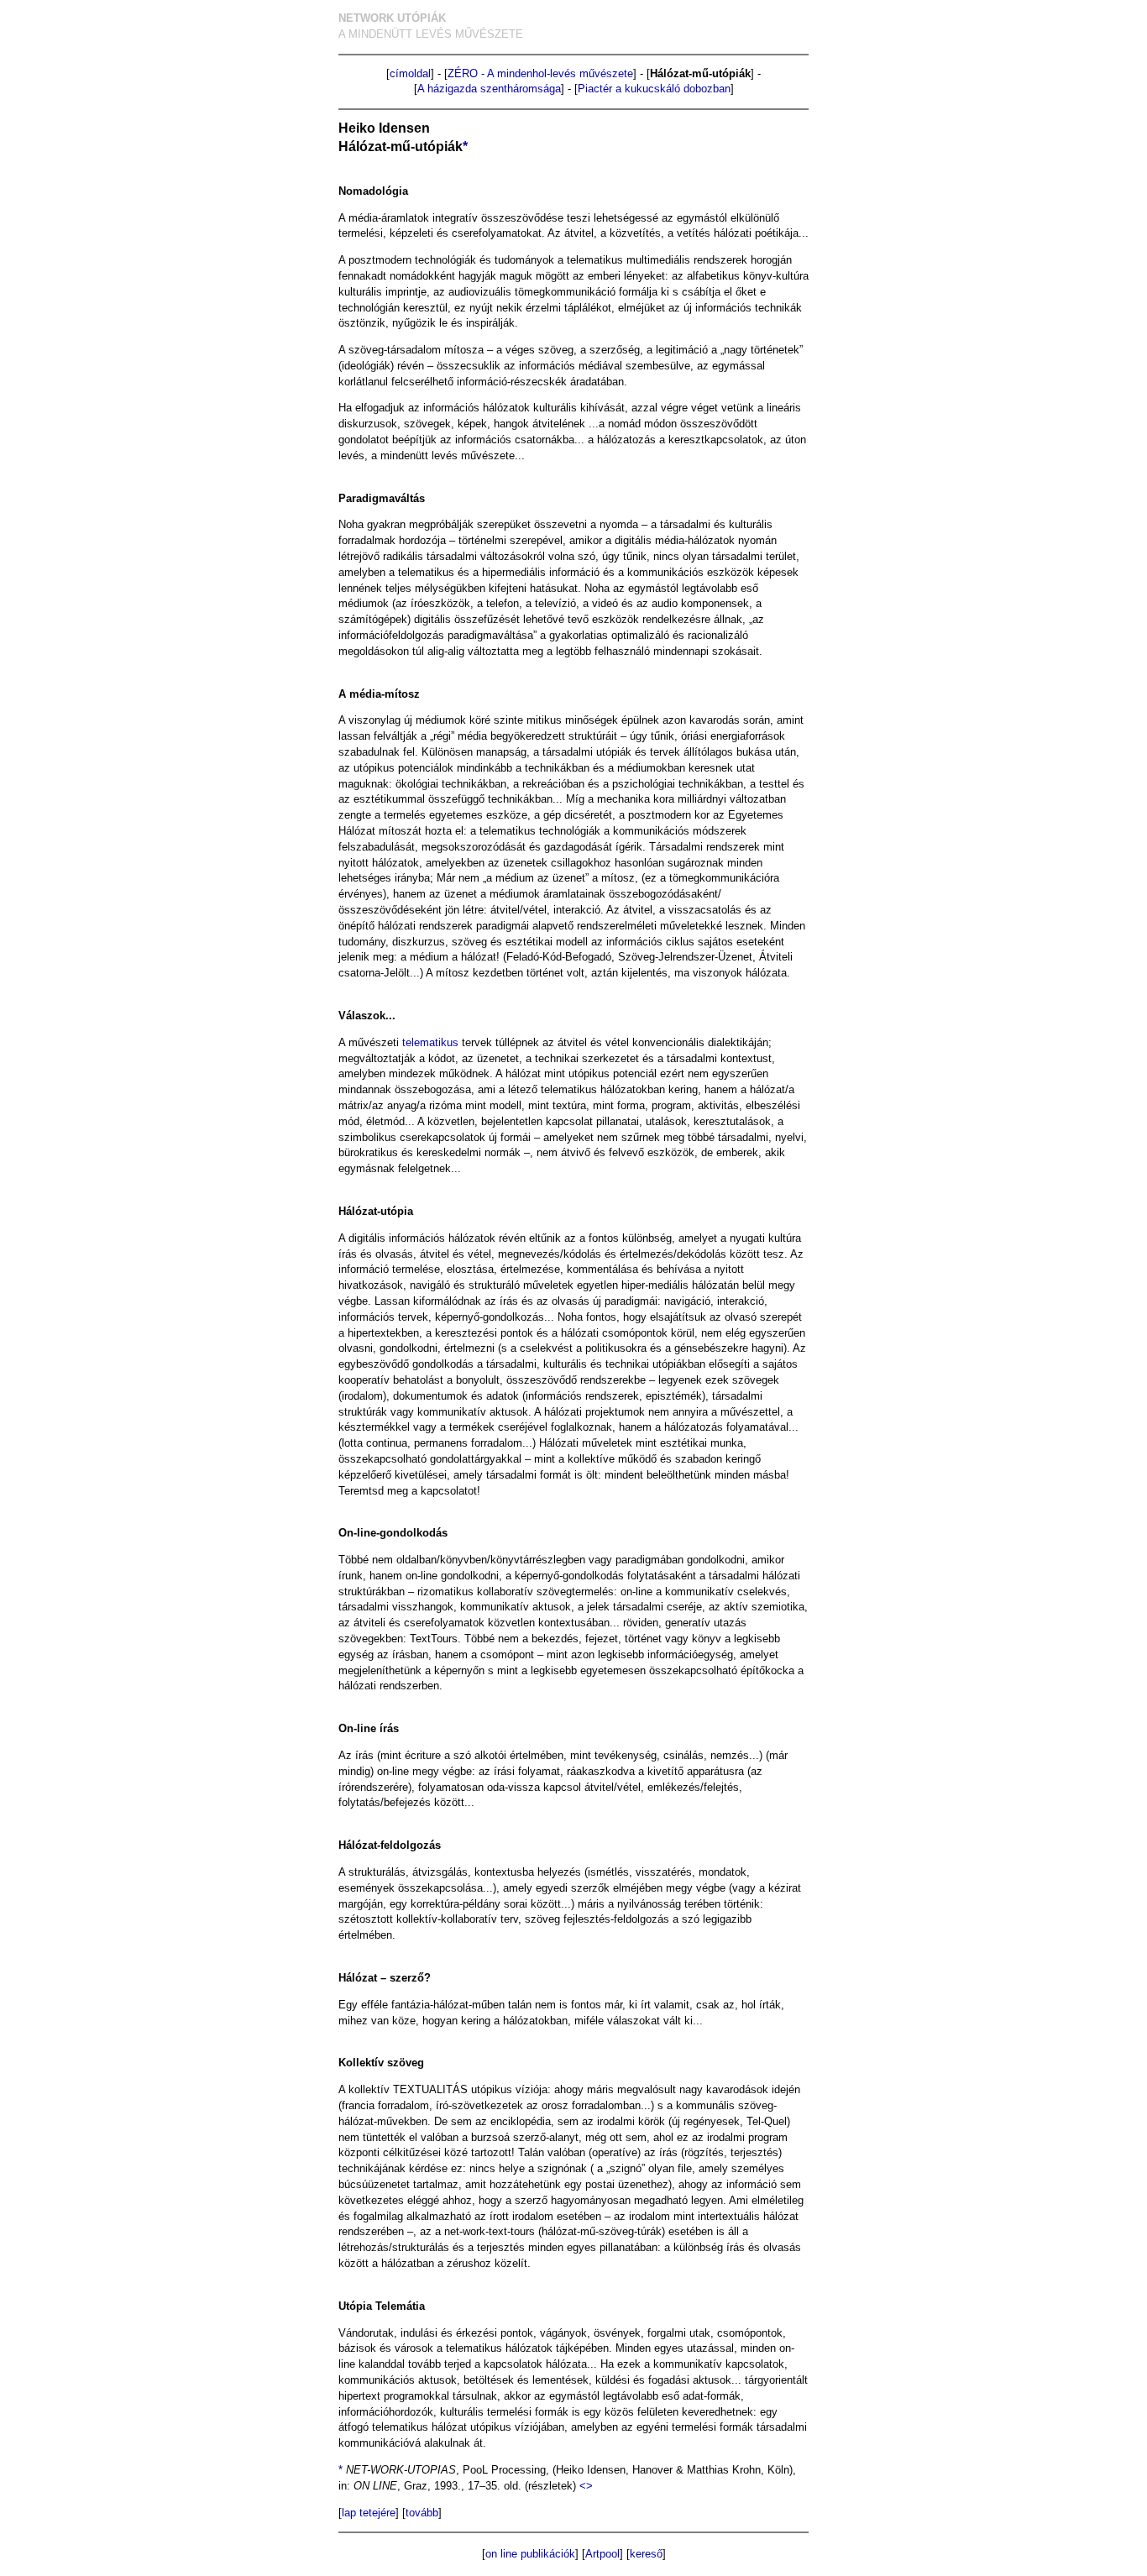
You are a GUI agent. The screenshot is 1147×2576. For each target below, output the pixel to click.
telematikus (430, 1042)
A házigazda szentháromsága (489, 89)
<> (586, 2486)
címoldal (410, 73)
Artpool (602, 2554)
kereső (646, 2554)
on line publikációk (530, 2554)
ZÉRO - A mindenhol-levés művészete (540, 73)
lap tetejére (369, 2513)
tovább (422, 2513)
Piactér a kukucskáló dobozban (654, 89)
